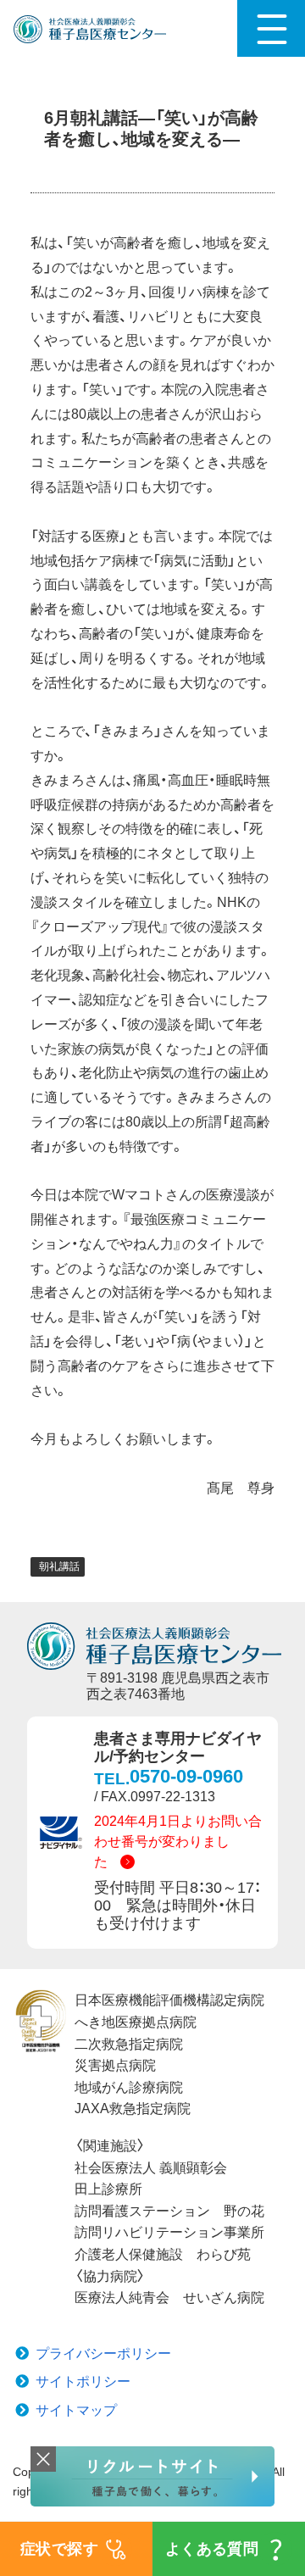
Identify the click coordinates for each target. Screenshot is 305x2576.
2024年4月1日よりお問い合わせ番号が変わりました (178, 1842)
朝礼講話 (59, 1566)
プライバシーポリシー (103, 2353)
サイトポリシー (83, 2381)
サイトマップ (76, 2410)
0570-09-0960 (186, 1776)
